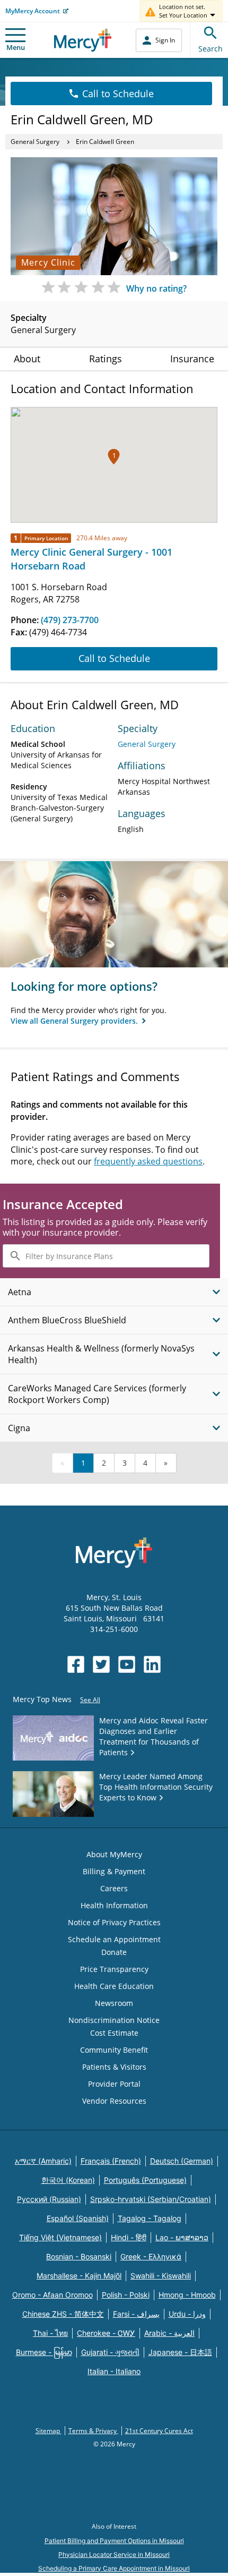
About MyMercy (114, 1854)
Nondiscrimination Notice (114, 2020)
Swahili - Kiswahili (161, 2276)
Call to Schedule (118, 93)
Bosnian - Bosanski (79, 2256)
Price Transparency (114, 1969)
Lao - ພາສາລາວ (182, 2237)
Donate (114, 1952)
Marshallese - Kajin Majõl (79, 2276)
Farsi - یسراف (136, 2314)
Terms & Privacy (93, 2431)
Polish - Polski (126, 2295)
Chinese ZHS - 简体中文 (63, 2314)
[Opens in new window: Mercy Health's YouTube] (127, 1664)
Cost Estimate (114, 2033)
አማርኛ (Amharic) (43, 2161)
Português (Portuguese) (145, 2180)
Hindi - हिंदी (129, 2237)
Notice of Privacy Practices (114, 1922)
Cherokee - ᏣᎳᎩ (106, 2333)
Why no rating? (156, 288)
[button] (114, 457)
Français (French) (111, 2161)
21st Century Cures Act (159, 2431)
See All (90, 1700)
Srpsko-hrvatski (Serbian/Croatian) (151, 2199)
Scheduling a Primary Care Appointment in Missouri (114, 2568)
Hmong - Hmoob (187, 2295)
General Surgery (35, 142)
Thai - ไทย (50, 2333)
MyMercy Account (33, 11)
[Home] (83, 40)
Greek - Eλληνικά (151, 2256)
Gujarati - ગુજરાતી (110, 2352)
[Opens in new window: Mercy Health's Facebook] (76, 1664)
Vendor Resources (114, 2101)
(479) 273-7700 (70, 620)
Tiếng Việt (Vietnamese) (60, 2237)
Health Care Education (114, 1986)
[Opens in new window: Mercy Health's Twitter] (101, 1664)
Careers (114, 1888)
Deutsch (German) (182, 2161)
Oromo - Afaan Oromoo (52, 2295)
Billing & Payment (114, 1871)
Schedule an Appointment (114, 1939)
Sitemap (49, 2431)
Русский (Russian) (49, 2199)
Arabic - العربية (169, 2333)
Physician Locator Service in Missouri (114, 2554)
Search (211, 49)
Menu (16, 47)
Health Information (114, 1905)
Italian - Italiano (114, 2371)
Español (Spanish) (78, 2218)
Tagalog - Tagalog (150, 2218)
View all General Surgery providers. (75, 1021)
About (27, 359)
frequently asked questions (148, 1161)
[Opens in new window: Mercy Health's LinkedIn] (152, 1664)
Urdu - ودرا (187, 2314)
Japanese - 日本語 (180, 2352)
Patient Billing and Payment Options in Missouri (114, 2541)
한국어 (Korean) (68, 2180)
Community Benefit (114, 2050)
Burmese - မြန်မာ (44, 2352)
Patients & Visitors (114, 2067)
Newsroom (114, 2003)
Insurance (192, 359)
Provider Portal (114, 2084)
